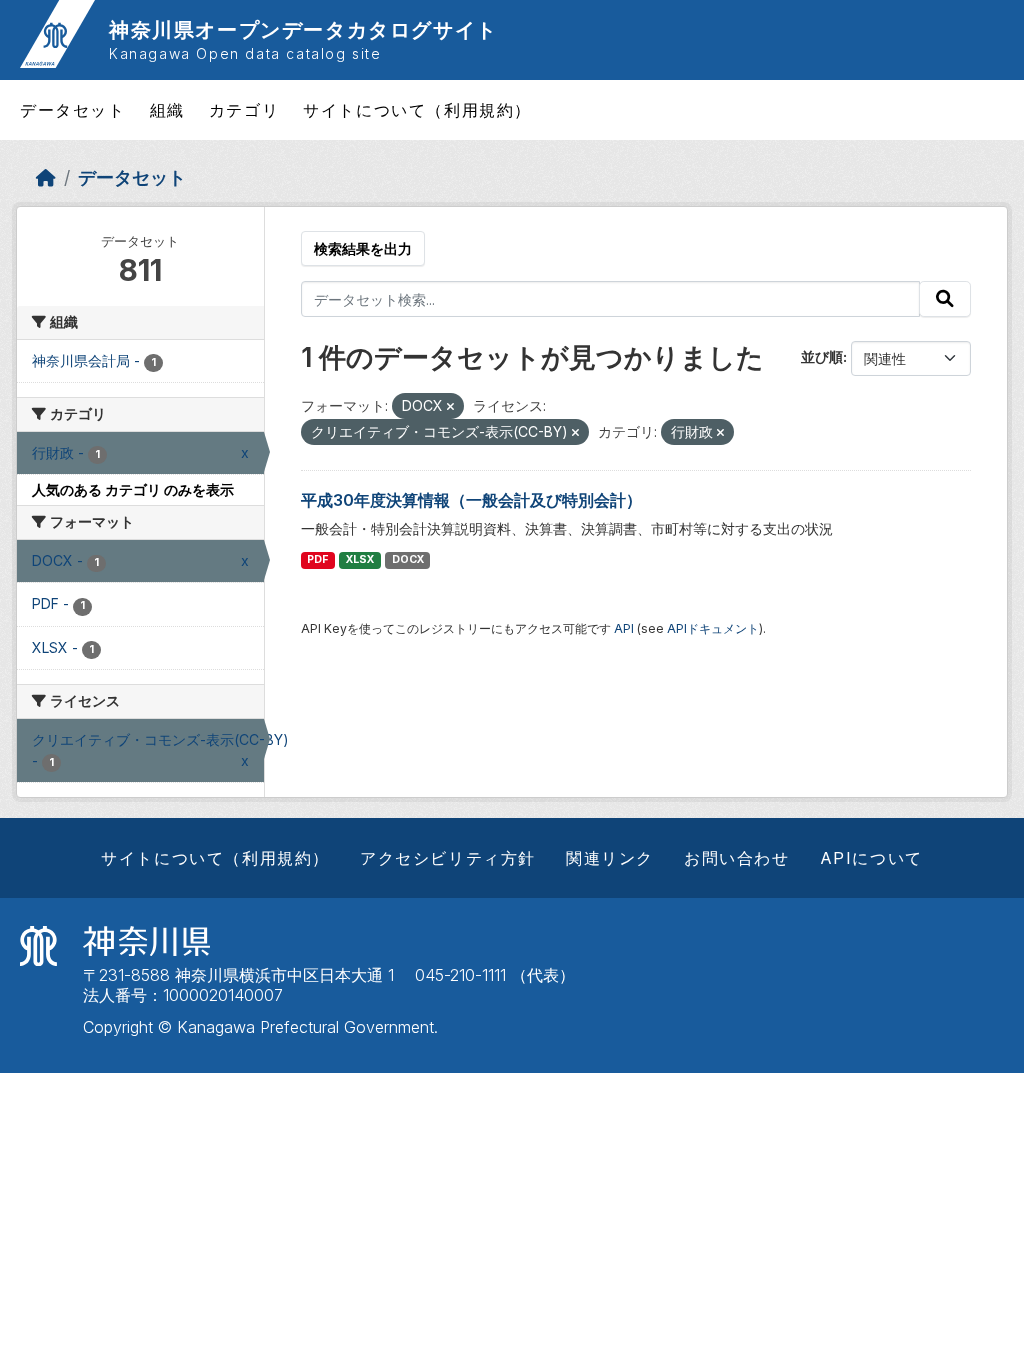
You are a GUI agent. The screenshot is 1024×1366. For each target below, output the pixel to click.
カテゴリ (244, 110)
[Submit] (945, 299)
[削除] (450, 407)
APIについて (871, 858)
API (624, 628)
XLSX (360, 559)
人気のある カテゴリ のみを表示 (133, 489)
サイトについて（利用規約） (417, 110)
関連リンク (610, 858)
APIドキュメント (713, 628)
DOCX (408, 559)
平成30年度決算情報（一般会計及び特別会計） (471, 500)
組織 (167, 110)
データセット (73, 110)
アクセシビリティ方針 (448, 858)
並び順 (822, 356)
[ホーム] (46, 177)
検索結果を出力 (363, 248)
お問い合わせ (737, 858)
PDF (317, 559)
